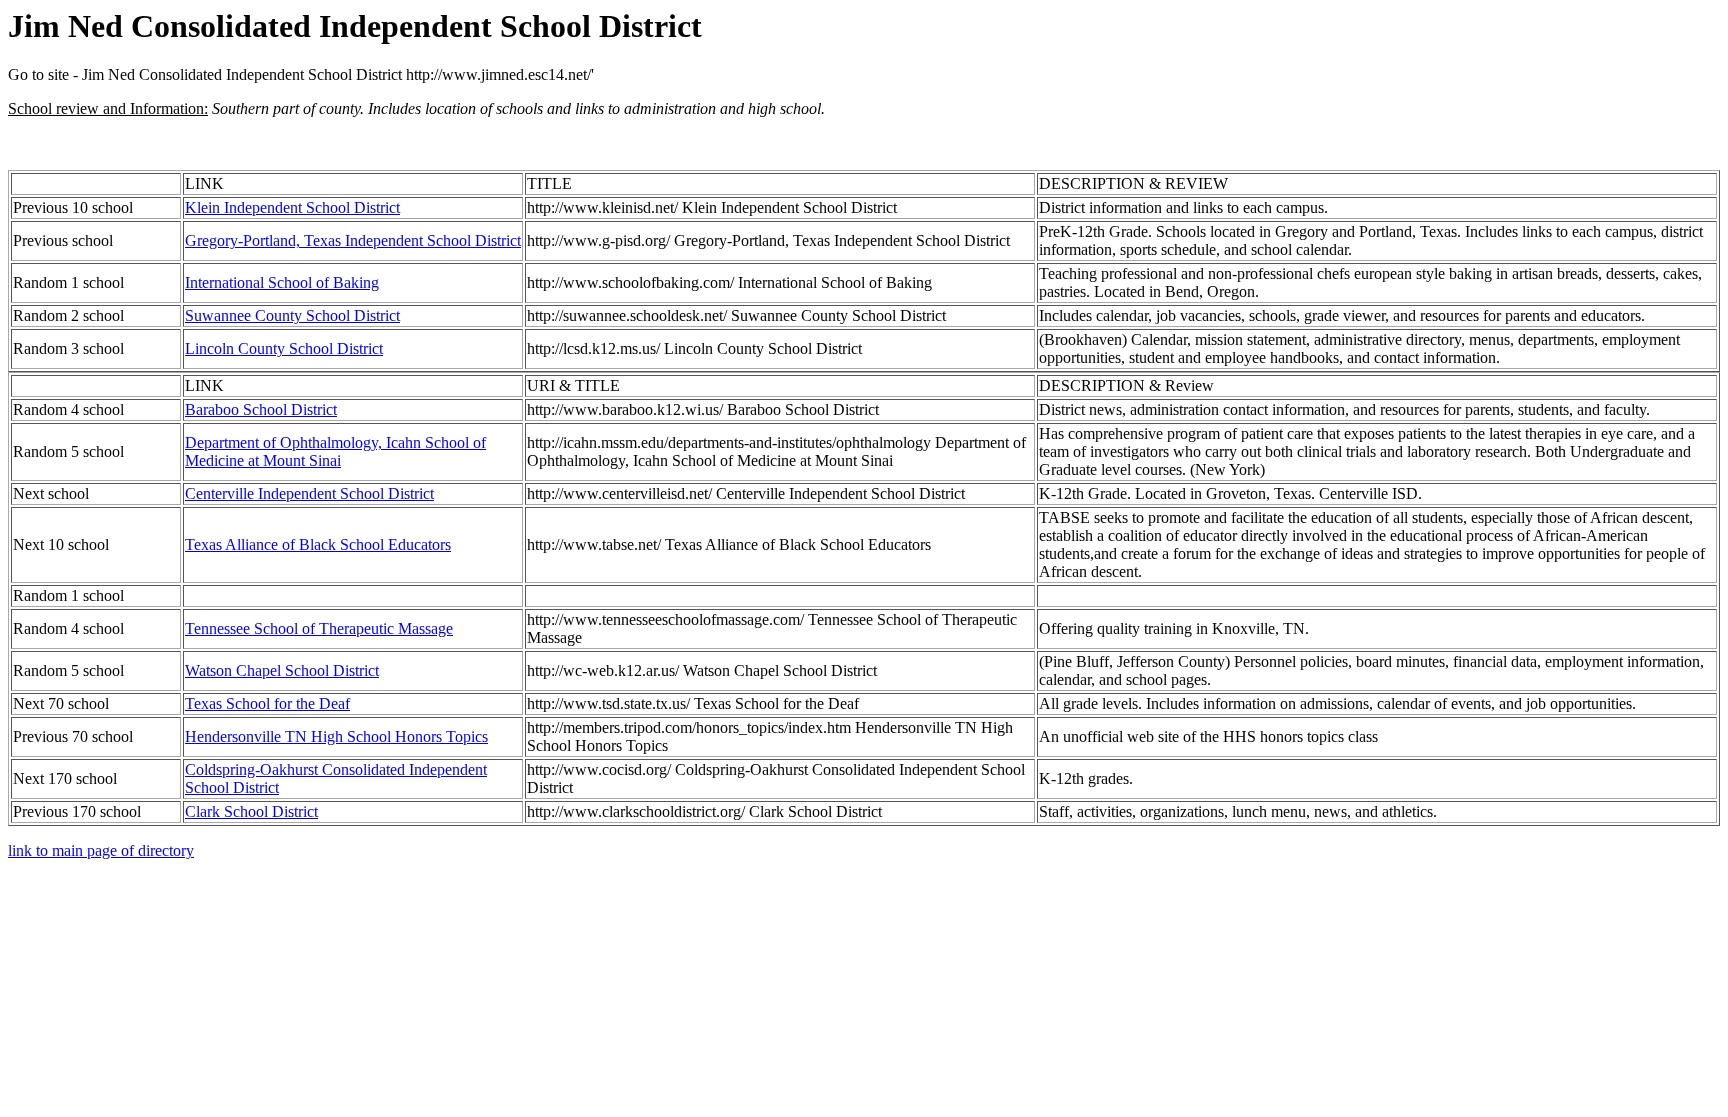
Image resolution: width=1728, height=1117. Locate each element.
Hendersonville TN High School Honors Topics (336, 736)
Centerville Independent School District (309, 493)
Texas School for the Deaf (267, 703)
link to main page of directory (101, 850)
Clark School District (251, 811)
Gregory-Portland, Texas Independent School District (353, 240)
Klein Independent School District (292, 207)
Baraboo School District (261, 409)
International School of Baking (282, 282)
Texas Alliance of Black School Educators (318, 544)
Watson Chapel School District (282, 670)
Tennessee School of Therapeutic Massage (319, 628)
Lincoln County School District (284, 348)
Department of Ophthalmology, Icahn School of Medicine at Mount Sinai (335, 451)
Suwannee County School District (292, 315)
